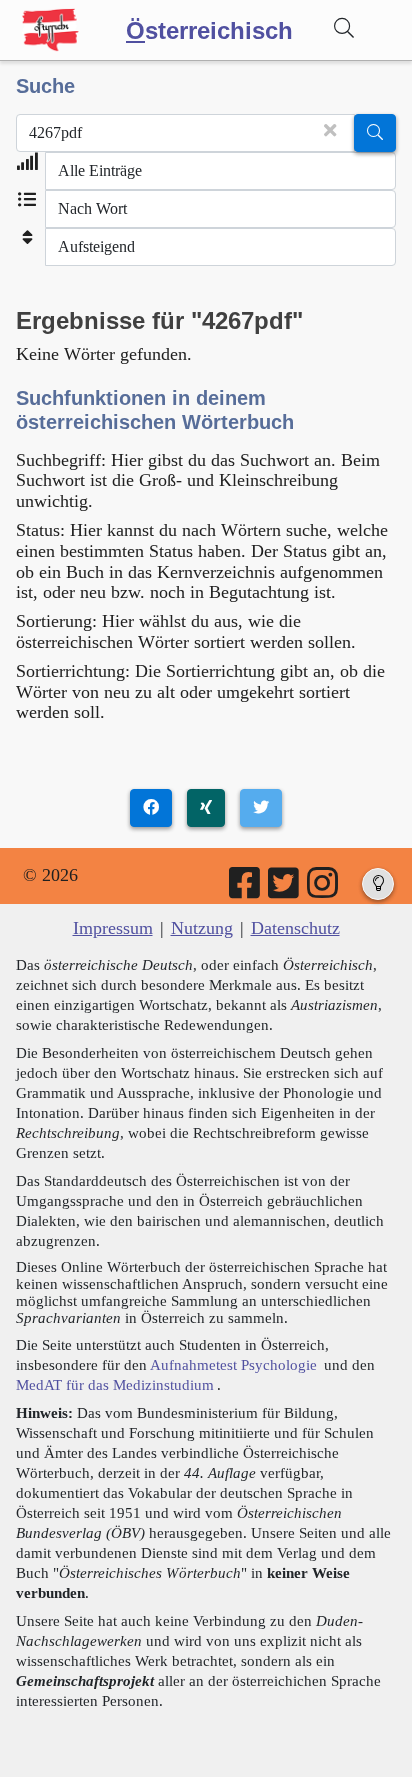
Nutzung (202, 928)
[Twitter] (285, 890)
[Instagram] (324, 890)
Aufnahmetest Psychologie (233, 1364)
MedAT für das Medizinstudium (115, 1384)
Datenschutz (295, 928)
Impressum (113, 928)
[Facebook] (246, 890)
